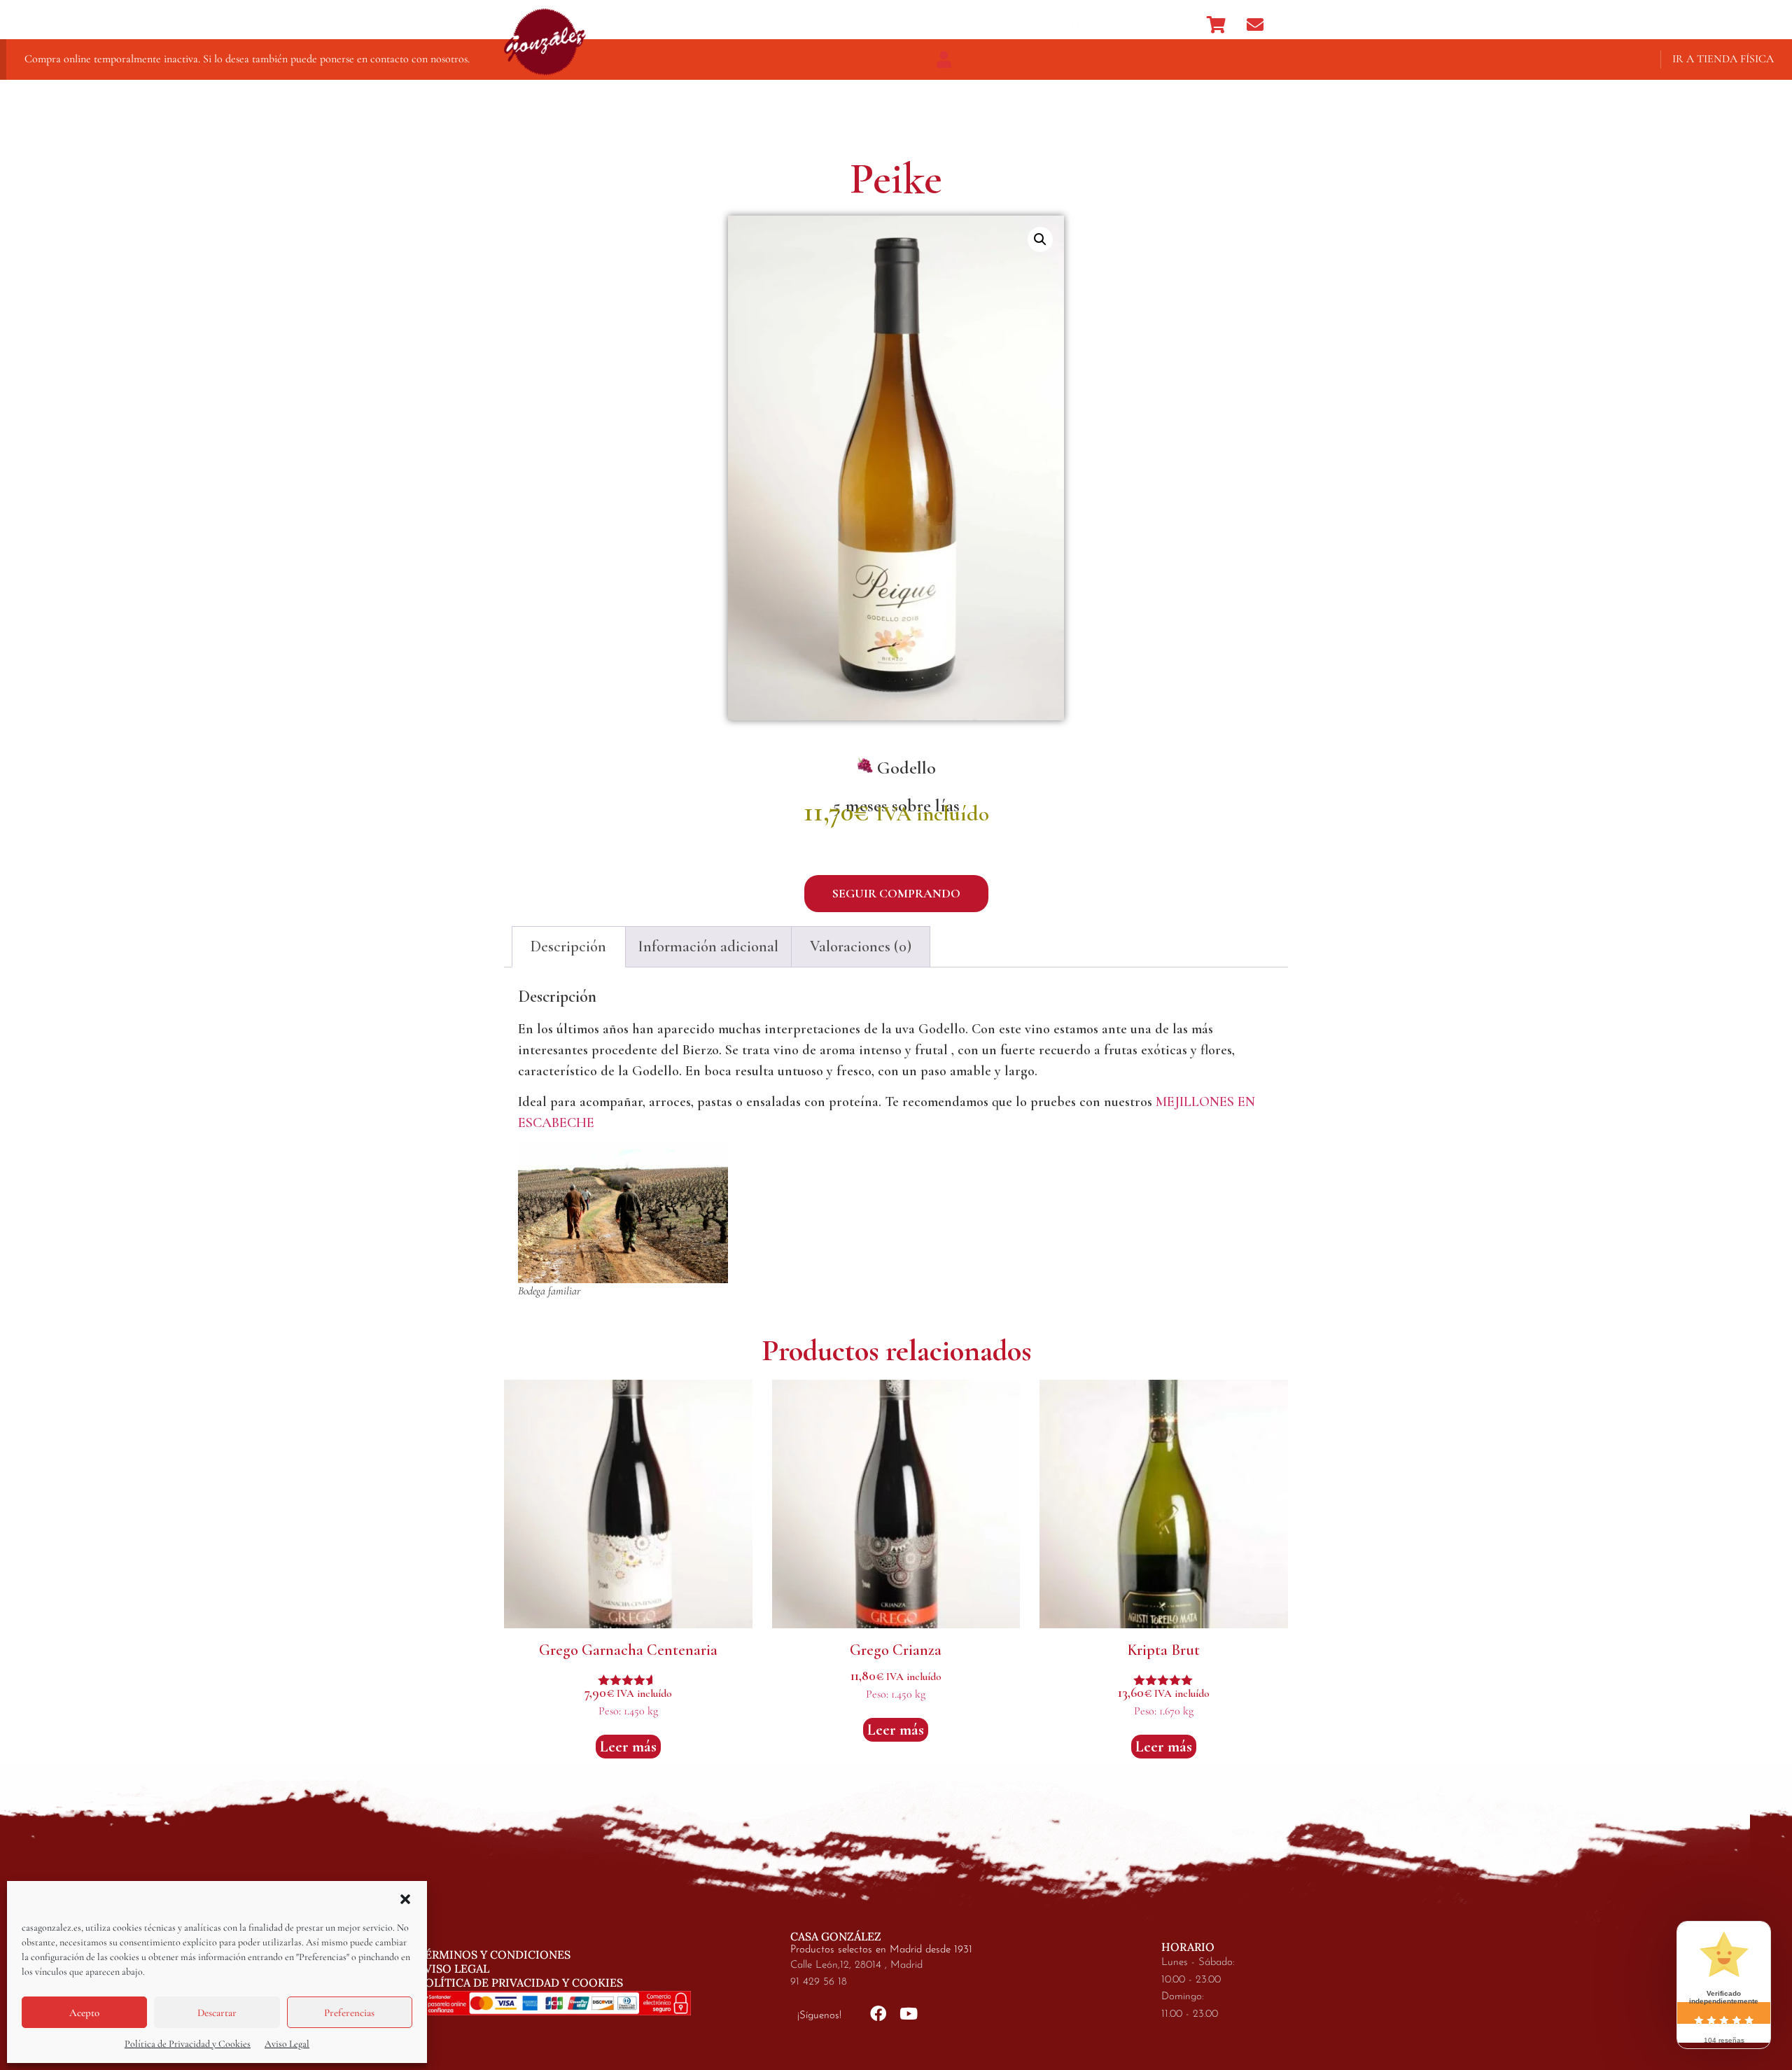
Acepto (84, 2013)
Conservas (982, 25)
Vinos (755, 25)
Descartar (217, 2013)
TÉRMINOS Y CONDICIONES (494, 1954)
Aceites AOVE (1088, 25)
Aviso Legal (287, 2044)
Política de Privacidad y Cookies (188, 2044)
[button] (405, 1899)
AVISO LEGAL (454, 1968)
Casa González (670, 25)
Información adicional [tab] (708, 946)
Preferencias (349, 2013)
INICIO (1167, 25)
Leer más (628, 1747)
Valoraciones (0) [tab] (861, 946)
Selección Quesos (861, 25)
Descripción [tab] (568, 946)
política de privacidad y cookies (520, 1982)
